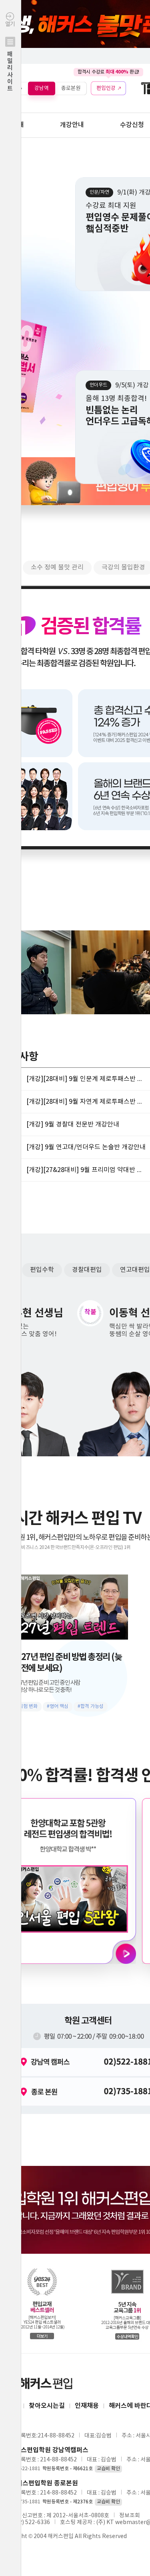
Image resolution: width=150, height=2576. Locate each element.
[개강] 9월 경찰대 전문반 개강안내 (73, 1124)
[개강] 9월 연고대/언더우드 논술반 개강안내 (86, 1147)
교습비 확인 (108, 2469)
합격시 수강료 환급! (108, 72)
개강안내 (72, 125)
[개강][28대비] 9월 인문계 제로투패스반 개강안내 (86, 1079)
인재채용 (87, 2406)
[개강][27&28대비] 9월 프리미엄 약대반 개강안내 (86, 1170)
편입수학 (42, 1270)
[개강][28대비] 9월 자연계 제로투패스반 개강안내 (86, 1102)
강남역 (42, 88)
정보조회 (130, 2516)
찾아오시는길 (47, 2406)
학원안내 (12, 125)
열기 (10, 57)
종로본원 (71, 88)
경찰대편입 (87, 1270)
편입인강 (106, 88)
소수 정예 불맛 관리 (57, 567)
